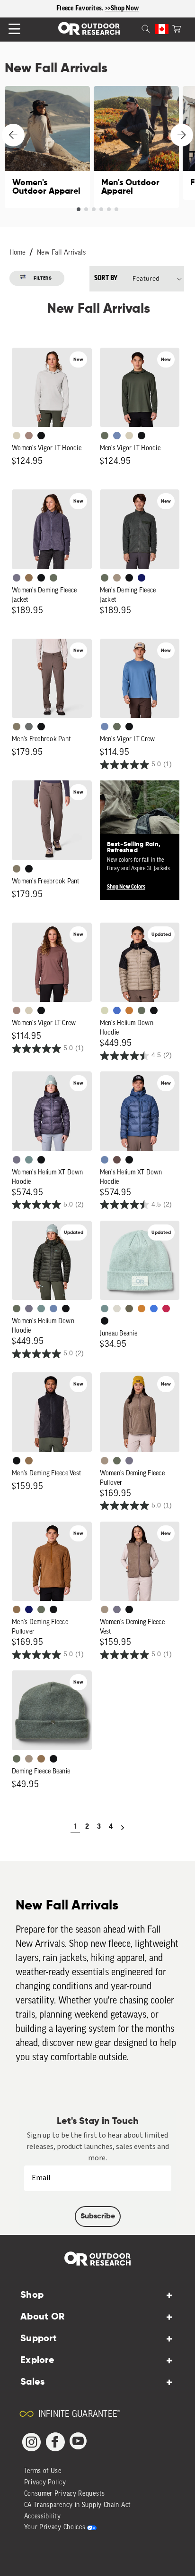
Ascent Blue (117, 436)
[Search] (134, 28)
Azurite (154, 1309)
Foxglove (166, 1309)
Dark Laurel (105, 436)
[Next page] (123, 1828)
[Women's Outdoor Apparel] (47, 147)
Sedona (129, 1010)
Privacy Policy (45, 2483)
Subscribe (98, 2217)
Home (18, 253)
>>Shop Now (122, 9)
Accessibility (43, 2517)
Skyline (105, 1160)
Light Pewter (117, 1309)
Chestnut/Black (117, 1160)
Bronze (142, 1309)
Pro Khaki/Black (105, 1010)
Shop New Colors (126, 887)
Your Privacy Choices (55, 2528)
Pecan (29, 578)
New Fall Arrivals (61, 253)
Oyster (17, 436)
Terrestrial (29, 436)
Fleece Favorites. (81, 9)
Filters (43, 278)
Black (41, 436)
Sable (117, 578)
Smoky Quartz (17, 578)
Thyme (29, 1160)
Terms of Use (43, 2471)
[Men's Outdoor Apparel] (136, 147)
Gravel (17, 727)
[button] (177, 28)
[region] (97, 9)
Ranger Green (129, 1309)
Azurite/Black (117, 1010)
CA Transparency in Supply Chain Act (78, 2505)
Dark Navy (142, 578)
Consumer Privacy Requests (65, 2494)
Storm (29, 727)
